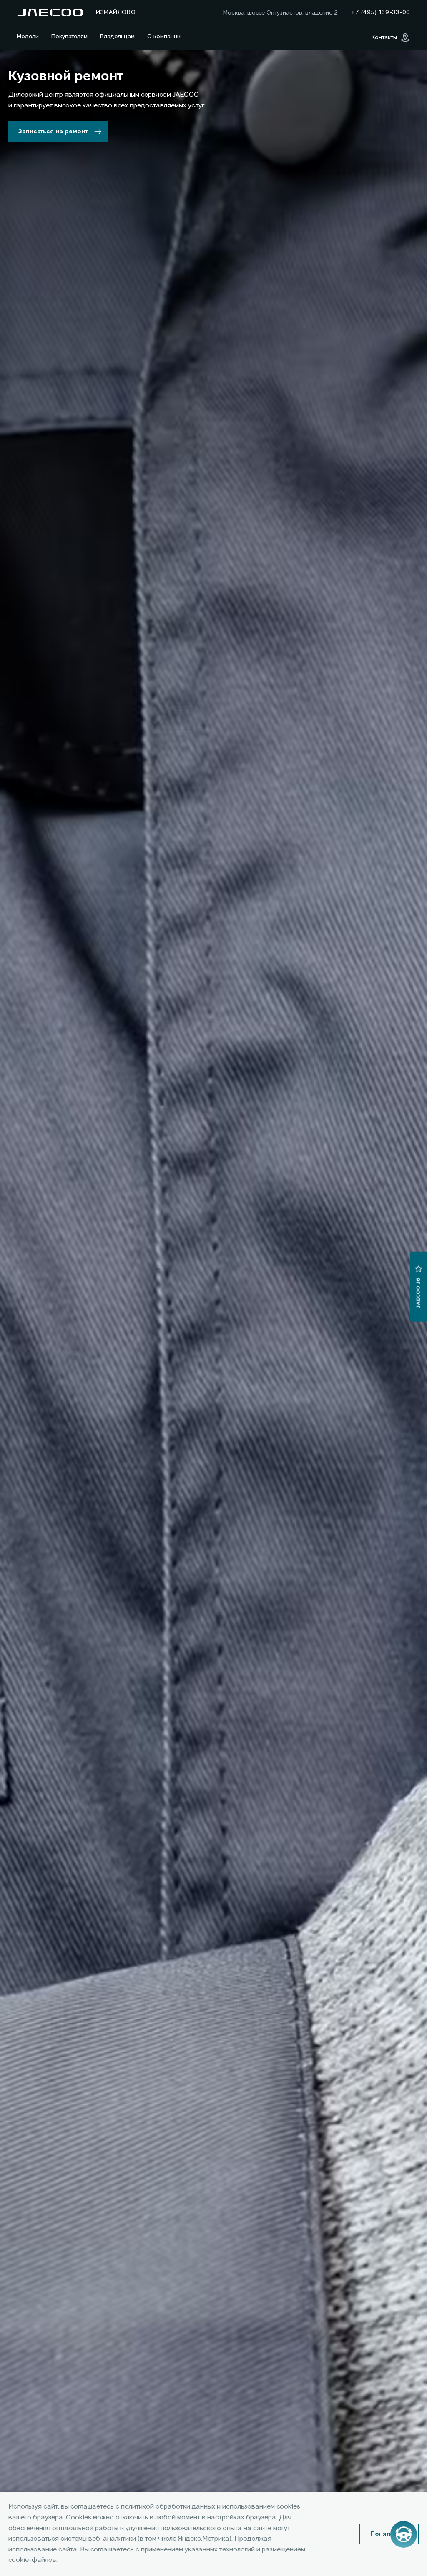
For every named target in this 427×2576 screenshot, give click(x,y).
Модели (28, 37)
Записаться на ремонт (53, 132)
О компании (164, 37)
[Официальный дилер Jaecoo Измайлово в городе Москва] (50, 12)
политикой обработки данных (168, 2507)
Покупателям (69, 37)
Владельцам (117, 37)
